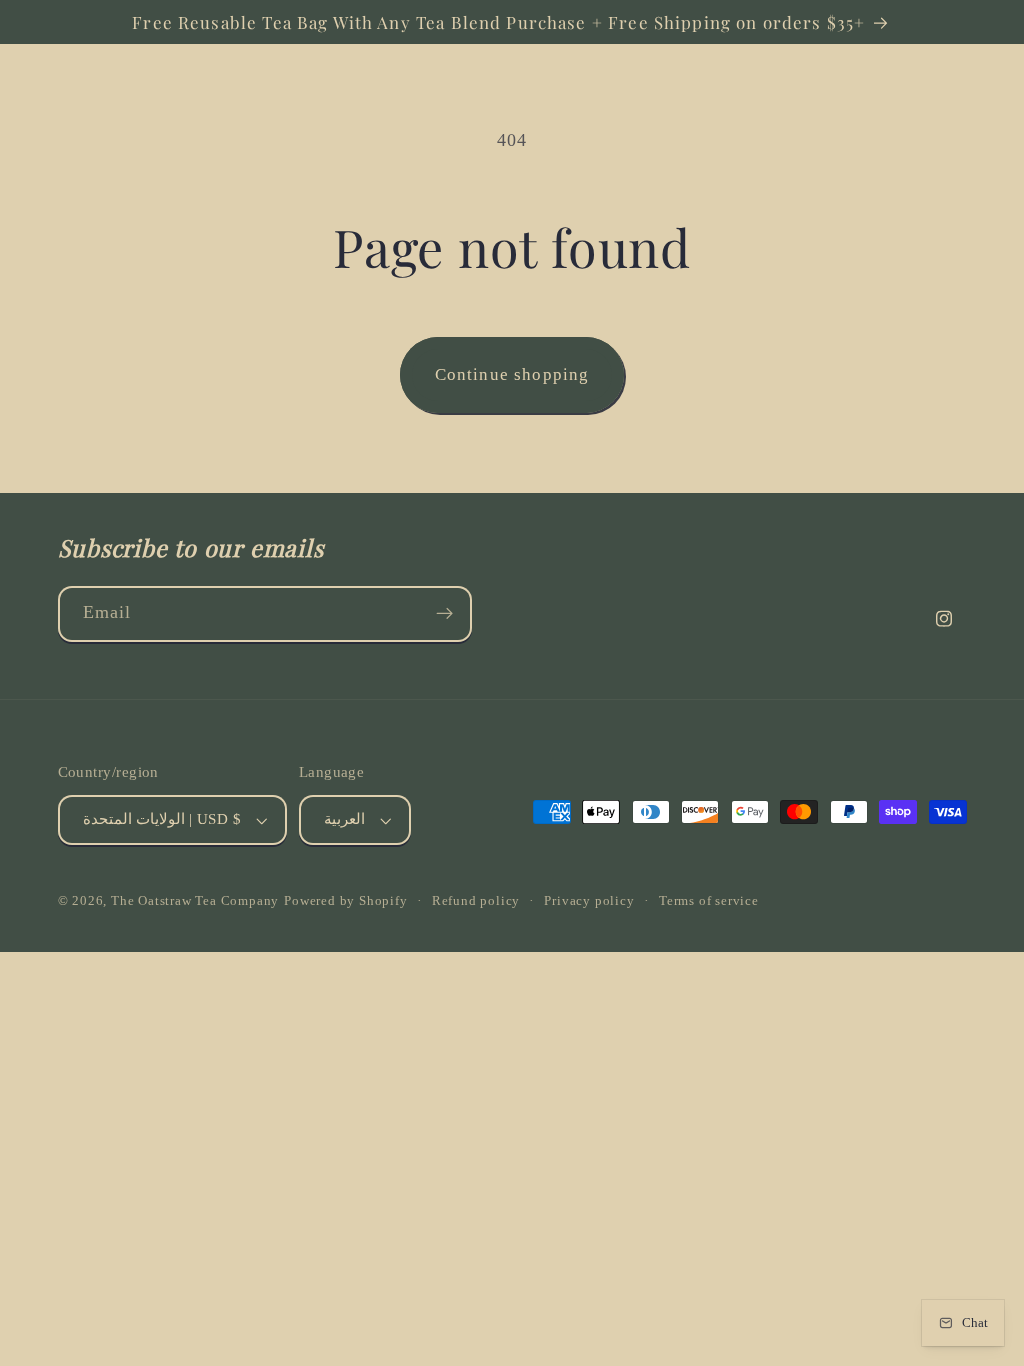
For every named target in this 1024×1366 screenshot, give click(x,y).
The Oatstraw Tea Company (195, 901)
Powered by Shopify (346, 901)
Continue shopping (512, 374)
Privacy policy (589, 901)
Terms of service (709, 901)
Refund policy (476, 901)
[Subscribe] (444, 614)
